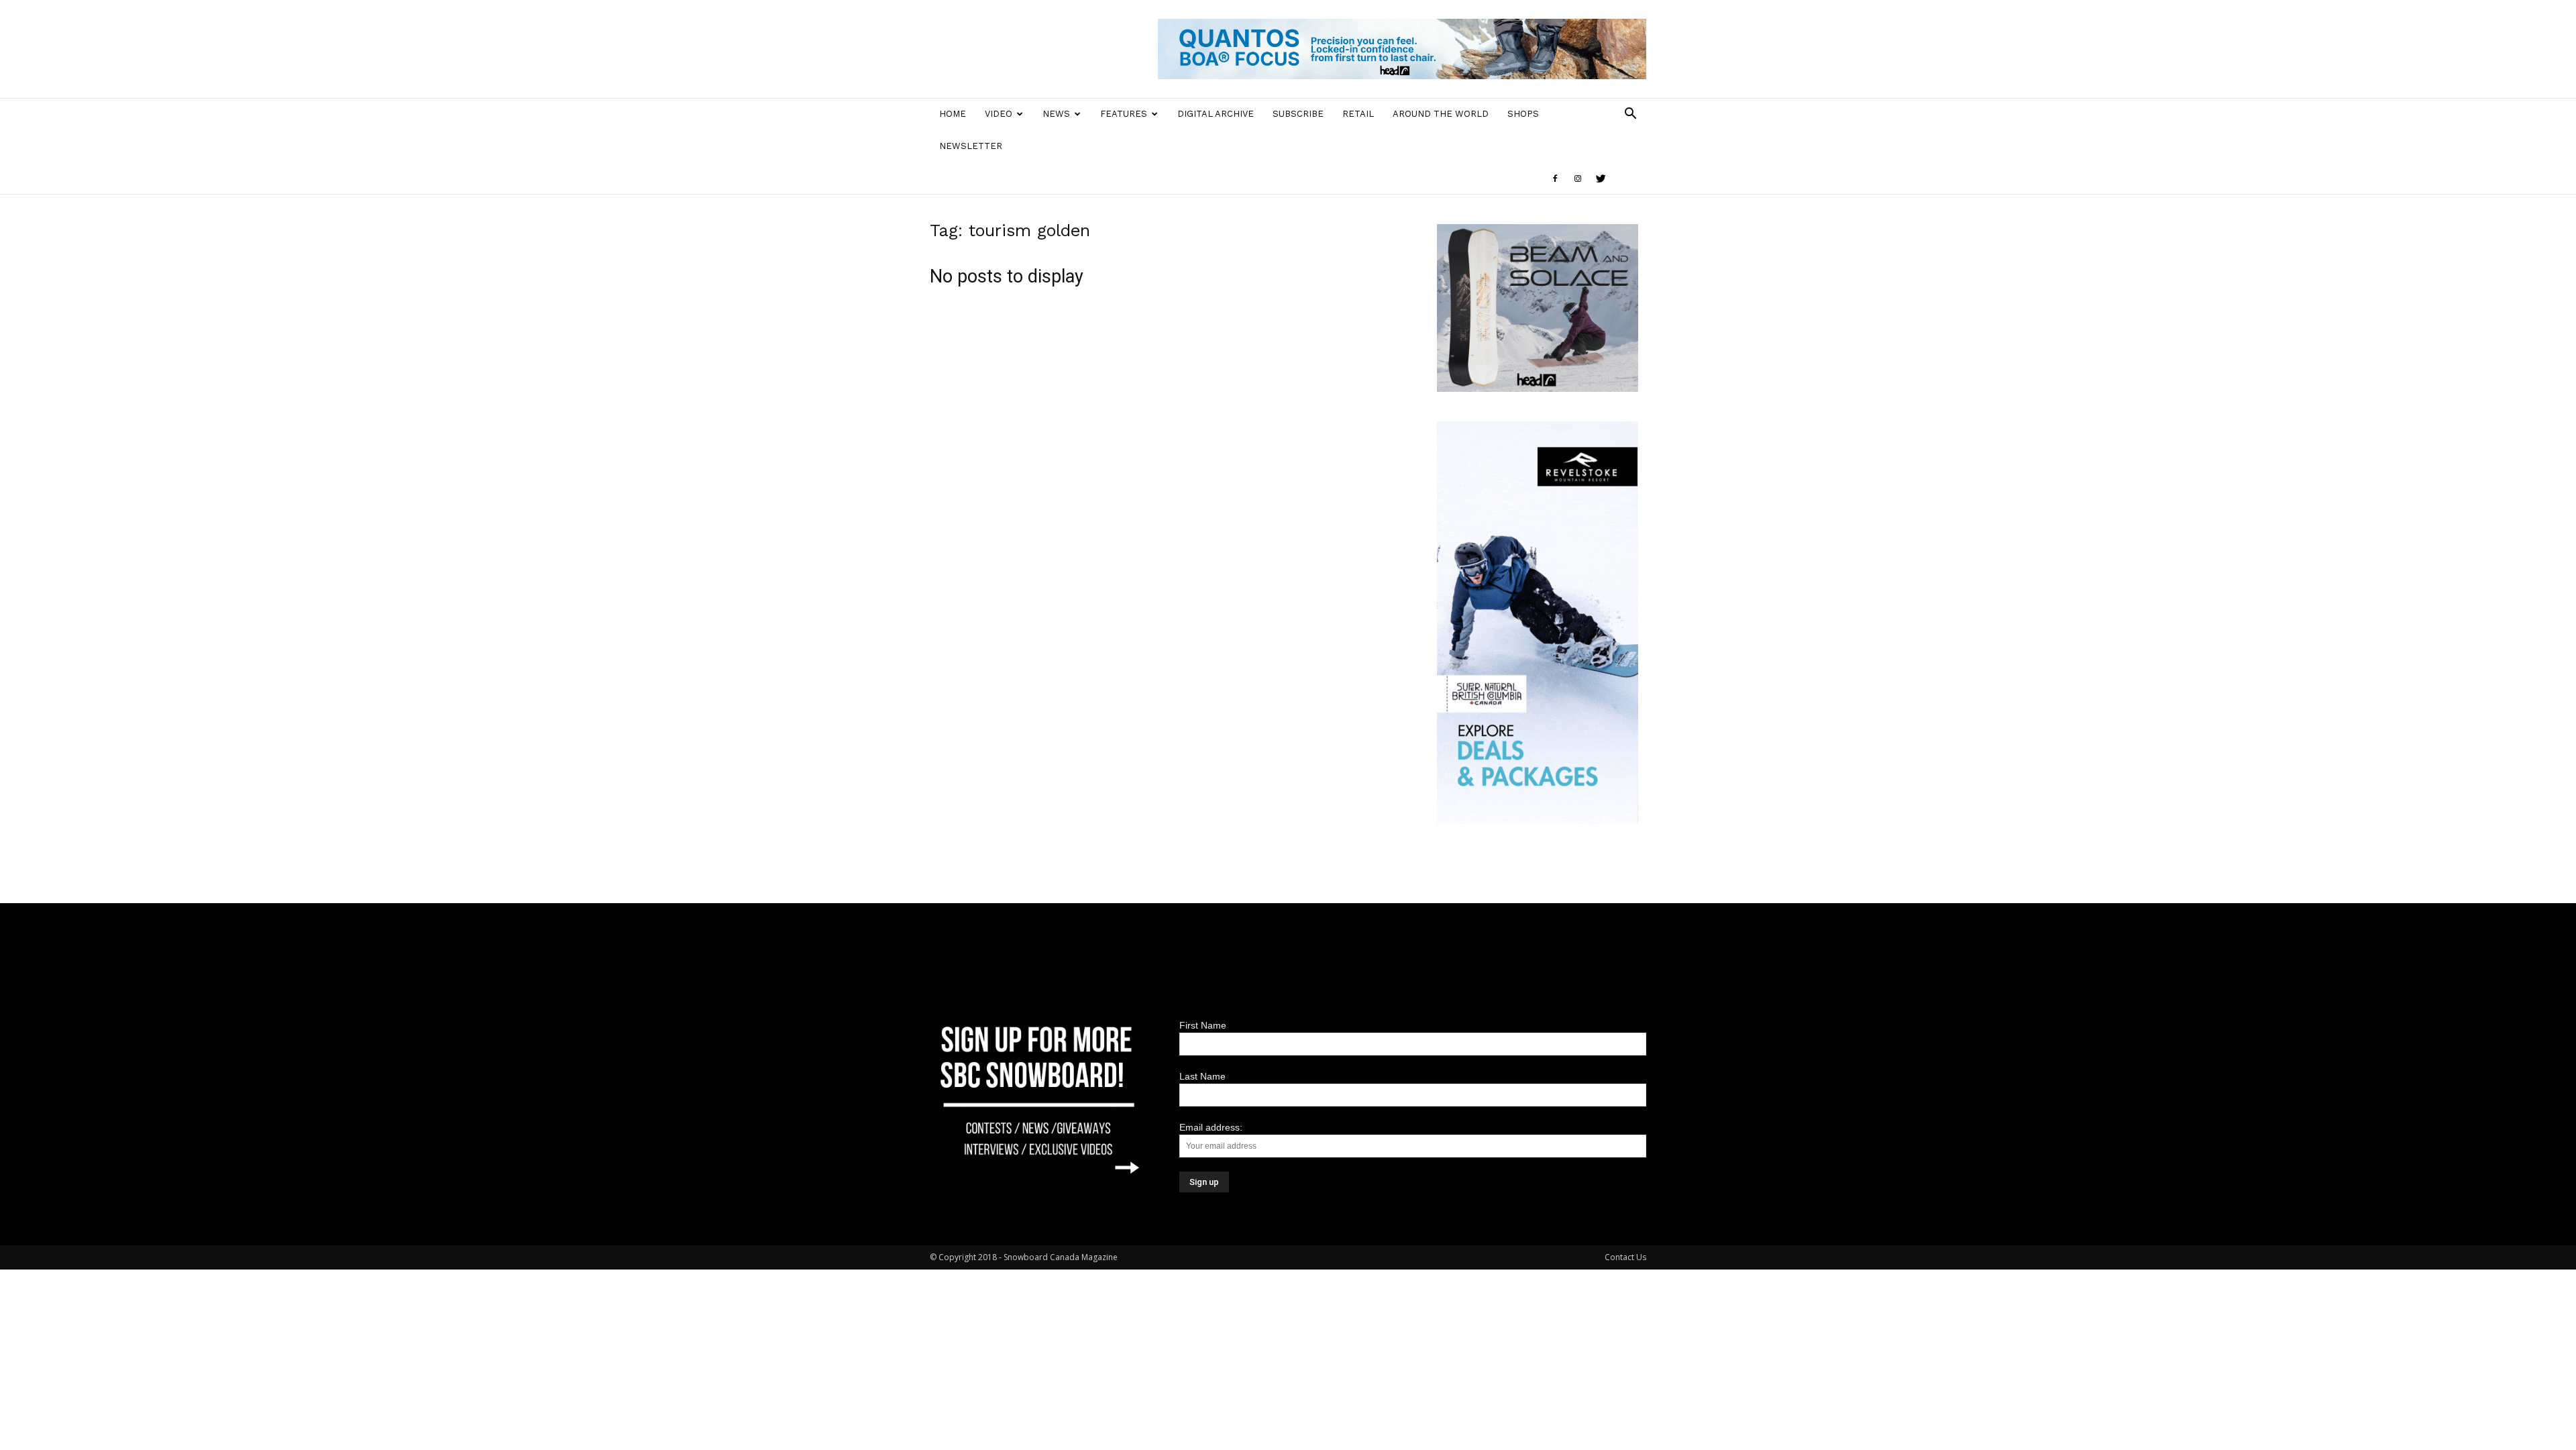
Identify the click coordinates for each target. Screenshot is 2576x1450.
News (1056, 114)
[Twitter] (1601, 178)
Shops (1523, 114)
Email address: (1211, 1127)
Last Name (1202, 1076)
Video (999, 114)
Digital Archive (1216, 114)
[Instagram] (1578, 178)
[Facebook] (1555, 178)
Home (953, 114)
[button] (1630, 115)
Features (1124, 114)
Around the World (1441, 114)
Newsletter (971, 146)
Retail (1358, 114)
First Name (1203, 1025)
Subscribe (1298, 114)
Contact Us (1625, 1257)
